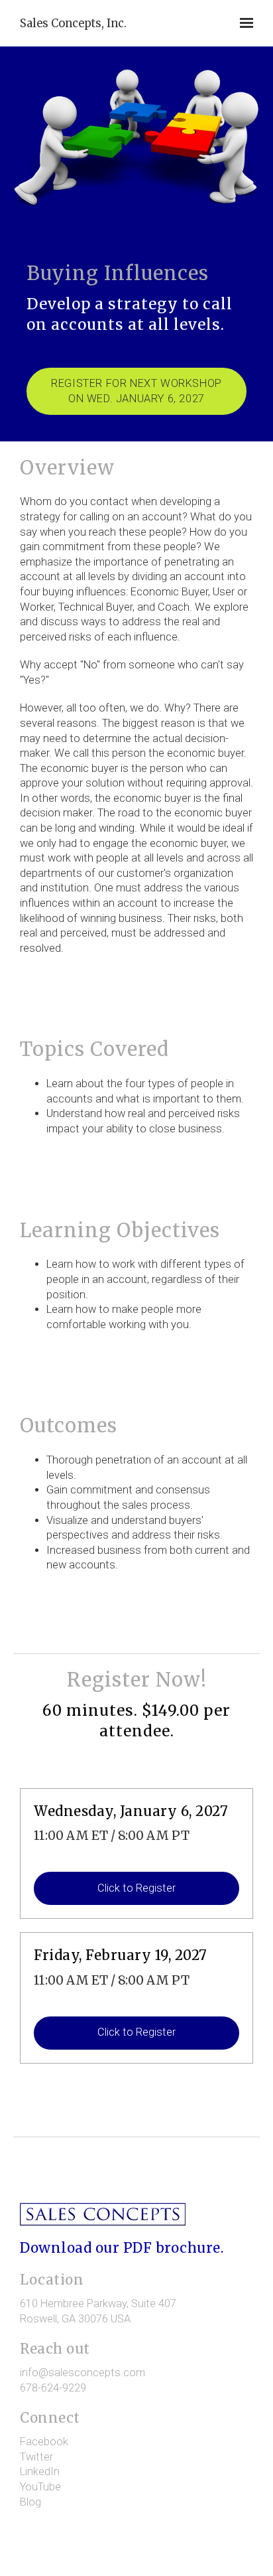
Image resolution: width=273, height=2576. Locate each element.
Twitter (36, 2457)
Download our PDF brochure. (122, 2248)
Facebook (44, 2442)
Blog (30, 2502)
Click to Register (136, 1888)
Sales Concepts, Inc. (73, 23)
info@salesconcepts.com (82, 2373)
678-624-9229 (53, 2388)
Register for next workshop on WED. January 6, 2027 (136, 391)
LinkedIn (40, 2471)
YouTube (40, 2487)
